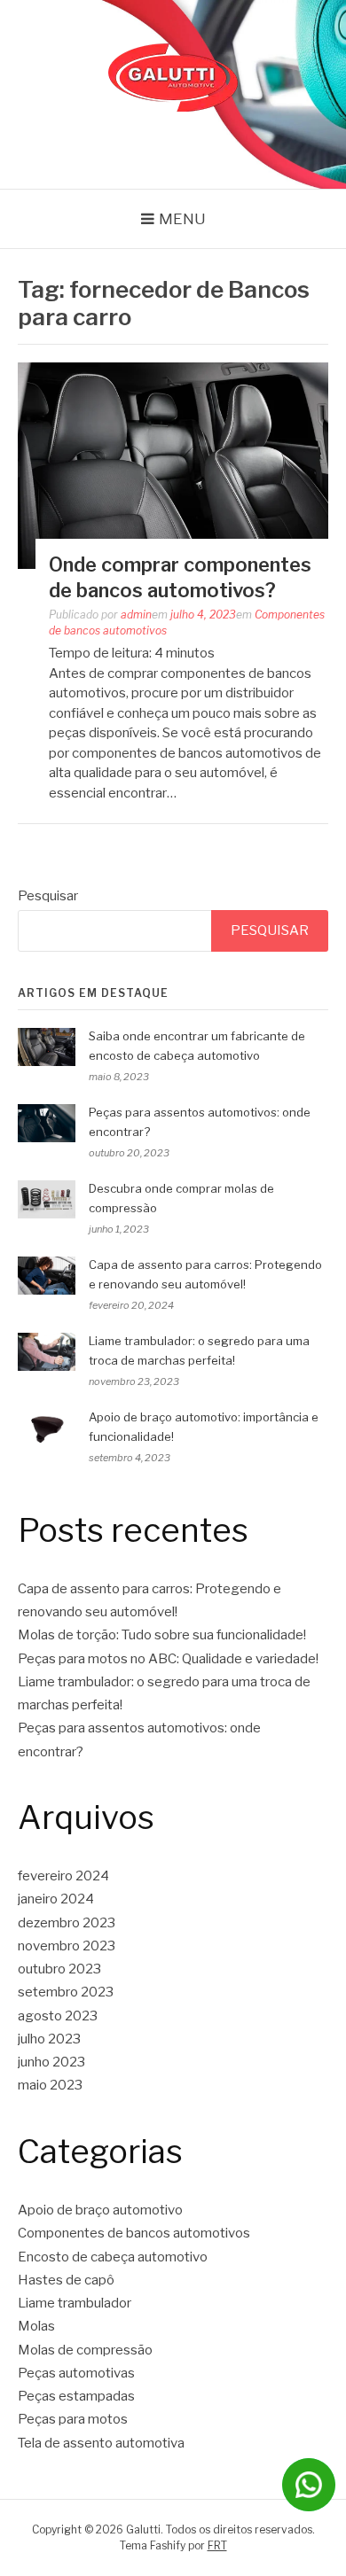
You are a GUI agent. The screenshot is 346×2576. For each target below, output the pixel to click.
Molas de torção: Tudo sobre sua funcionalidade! (162, 1635)
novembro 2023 (67, 1946)
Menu (182, 219)
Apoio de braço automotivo (100, 2210)
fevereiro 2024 (63, 1876)
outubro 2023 (59, 1969)
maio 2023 (50, 2085)
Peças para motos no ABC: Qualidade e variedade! (168, 1659)
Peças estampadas (76, 2396)
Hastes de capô (66, 2280)
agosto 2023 (58, 2016)
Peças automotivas (76, 2373)
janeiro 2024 (56, 1899)
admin (136, 615)
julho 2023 (49, 2039)
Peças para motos (73, 2419)
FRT (217, 2545)
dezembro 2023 (67, 1923)
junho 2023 (51, 2062)
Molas (36, 2326)
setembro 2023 (66, 1992)
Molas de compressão (85, 2350)
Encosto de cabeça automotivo (113, 2257)
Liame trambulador (75, 2303)
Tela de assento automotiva (101, 2443)
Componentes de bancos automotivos (134, 2233)
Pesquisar (48, 896)
